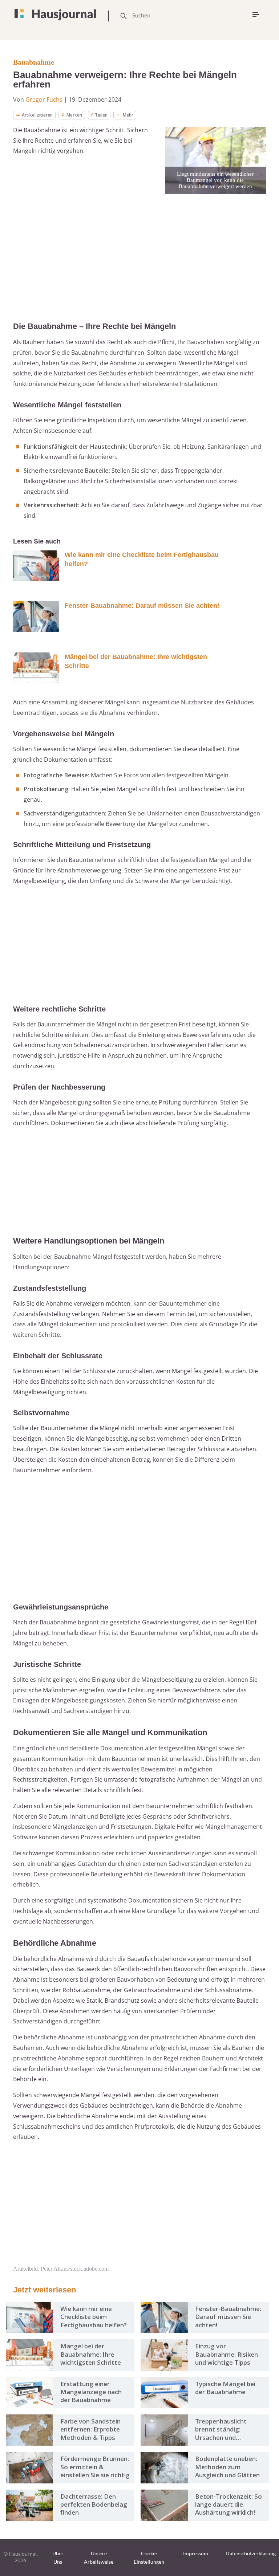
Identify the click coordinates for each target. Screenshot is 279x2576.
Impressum (196, 2553)
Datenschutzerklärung (251, 2553)
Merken (74, 115)
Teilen (101, 115)
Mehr (128, 115)
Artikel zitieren (37, 115)
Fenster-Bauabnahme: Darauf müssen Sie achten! (142, 606)
